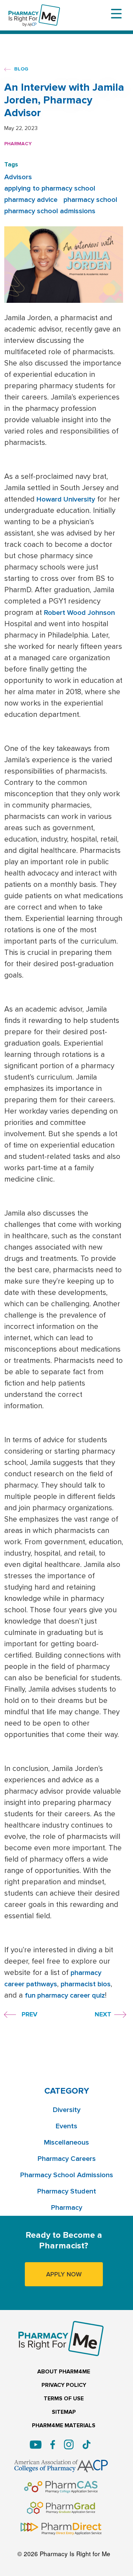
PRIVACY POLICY (64, 2385)
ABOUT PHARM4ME (64, 2372)
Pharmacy (18, 144)
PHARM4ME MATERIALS (64, 2426)
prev (29, 2014)
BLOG (21, 69)
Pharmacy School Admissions (67, 2175)
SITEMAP (64, 2412)
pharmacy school (90, 200)
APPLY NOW (64, 2274)
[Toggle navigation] (116, 14)
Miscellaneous (66, 2142)
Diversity (67, 2110)
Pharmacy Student (67, 2191)
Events (66, 2126)
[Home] (34, 9)
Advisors (18, 177)
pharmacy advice (31, 200)
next (103, 2014)
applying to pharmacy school (50, 188)
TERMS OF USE (64, 2399)
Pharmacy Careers (67, 2159)
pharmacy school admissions (50, 211)
